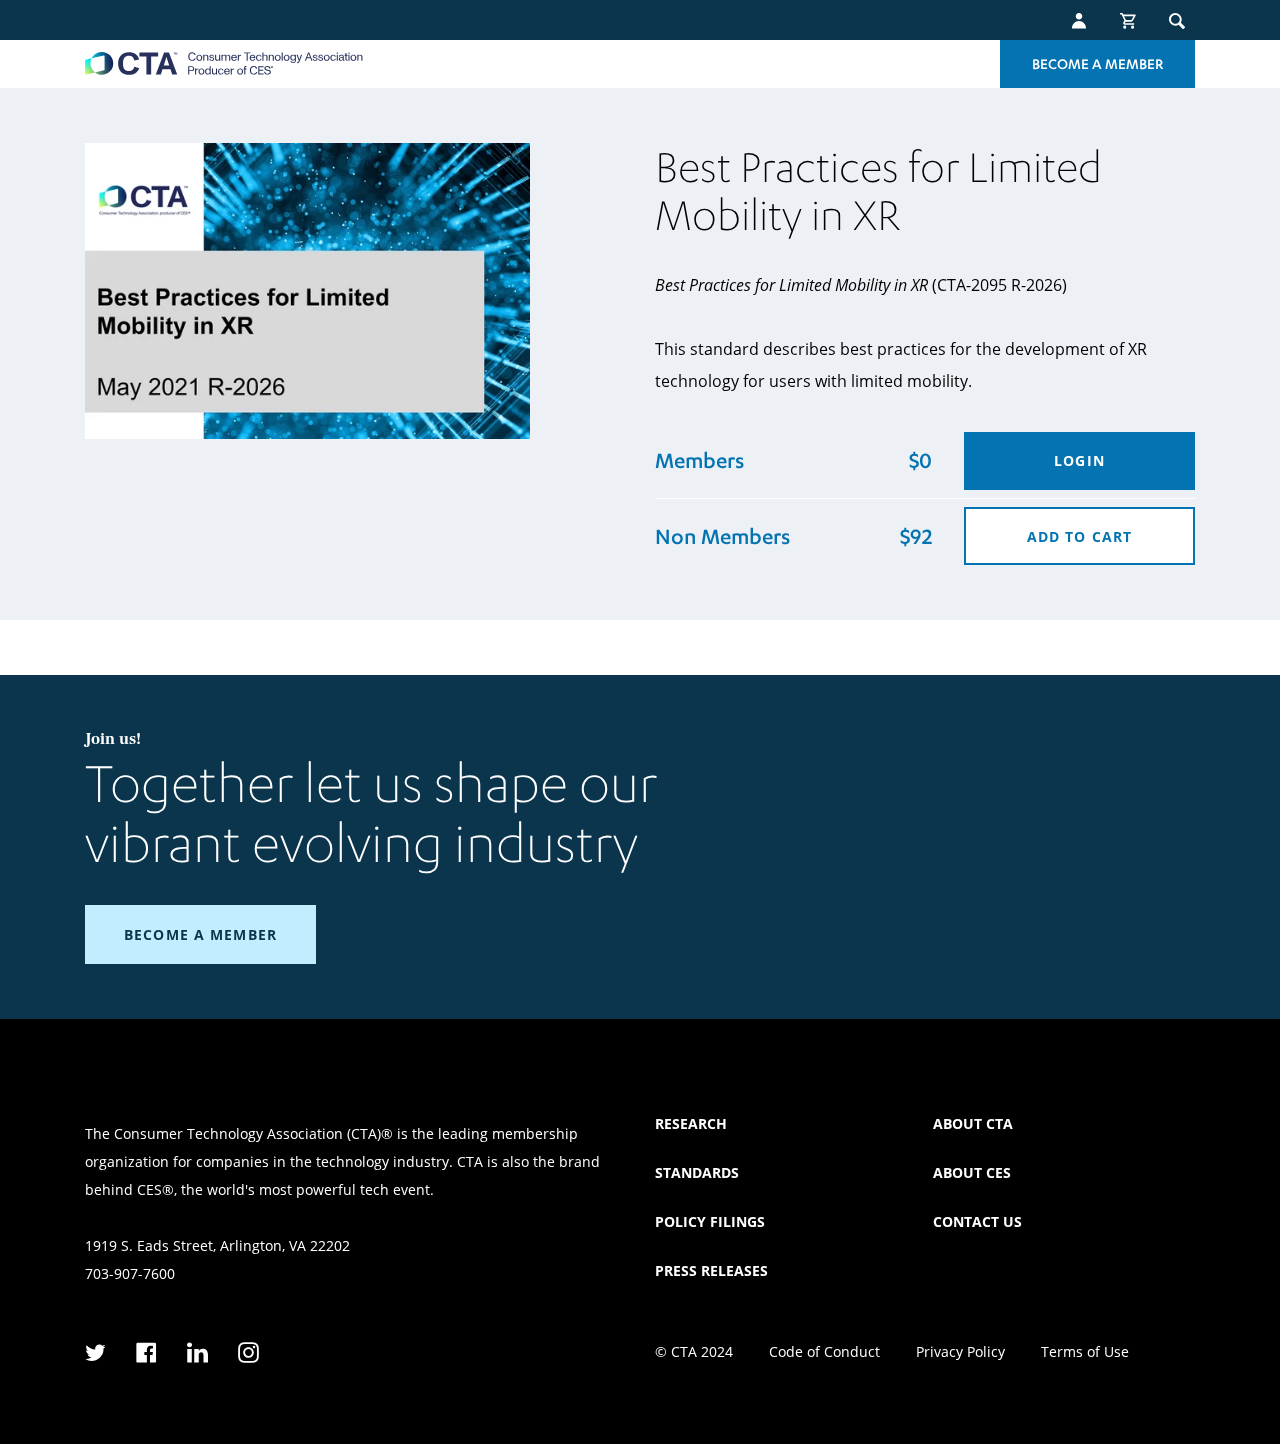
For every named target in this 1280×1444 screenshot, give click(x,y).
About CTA (973, 1123)
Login (1079, 460)
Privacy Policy (960, 1351)
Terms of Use (1085, 1351)
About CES (972, 1172)
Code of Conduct (824, 1351)
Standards (697, 1172)
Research (691, 1123)
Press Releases (711, 1270)
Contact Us (977, 1221)
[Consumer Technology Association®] (224, 63)
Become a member (200, 934)
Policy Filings (710, 1221)
